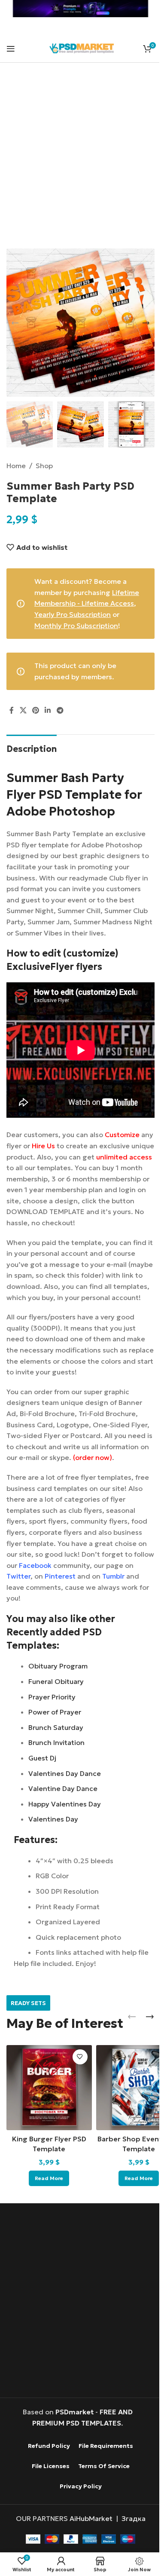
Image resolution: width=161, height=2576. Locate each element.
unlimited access (124, 1157)
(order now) (93, 1457)
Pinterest (60, 1576)
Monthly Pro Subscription (76, 626)
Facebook (35, 1565)
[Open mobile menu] (11, 49)
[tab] (32, 748)
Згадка (134, 2518)
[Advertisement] (80, 161)
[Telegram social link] (60, 710)
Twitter (18, 1576)
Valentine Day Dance (63, 1788)
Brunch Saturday (56, 1727)
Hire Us (43, 1146)
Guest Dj (42, 1758)
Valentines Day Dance (65, 1773)
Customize (122, 1135)
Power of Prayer (55, 1712)
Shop (44, 466)
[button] (15, 323)
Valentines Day (53, 1819)
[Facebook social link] (12, 710)
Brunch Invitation (56, 1742)
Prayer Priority (52, 1697)
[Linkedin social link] (48, 710)
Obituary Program (58, 1666)
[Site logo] (82, 47)
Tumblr (113, 1576)
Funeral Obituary (56, 1681)
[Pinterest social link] (35, 710)
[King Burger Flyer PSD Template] (49, 2088)
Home (16, 466)
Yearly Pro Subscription (73, 614)
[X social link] (23, 710)
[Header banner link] (80, 9)
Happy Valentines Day (65, 1804)
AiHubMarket (91, 2518)
